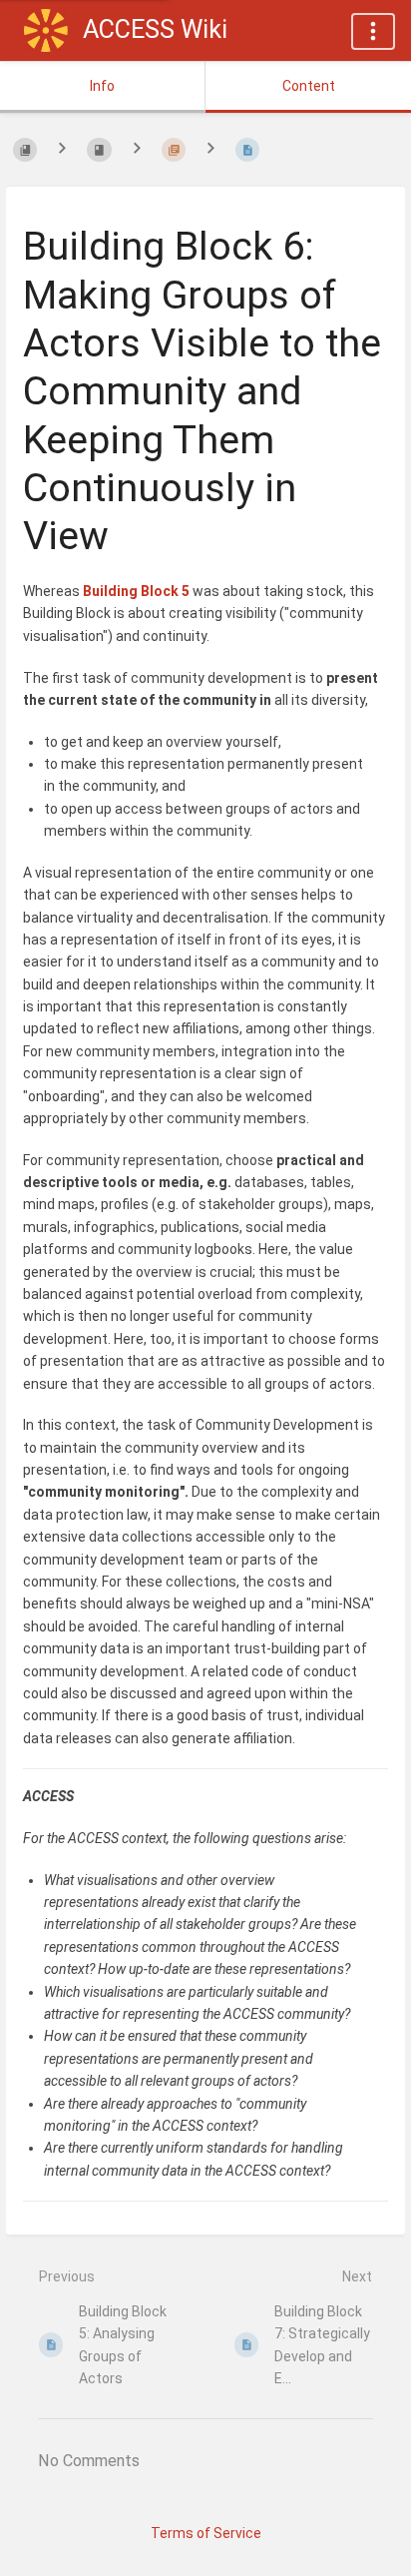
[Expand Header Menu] (373, 31)
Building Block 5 (136, 591)
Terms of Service (206, 2533)
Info (102, 86)
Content (309, 86)
